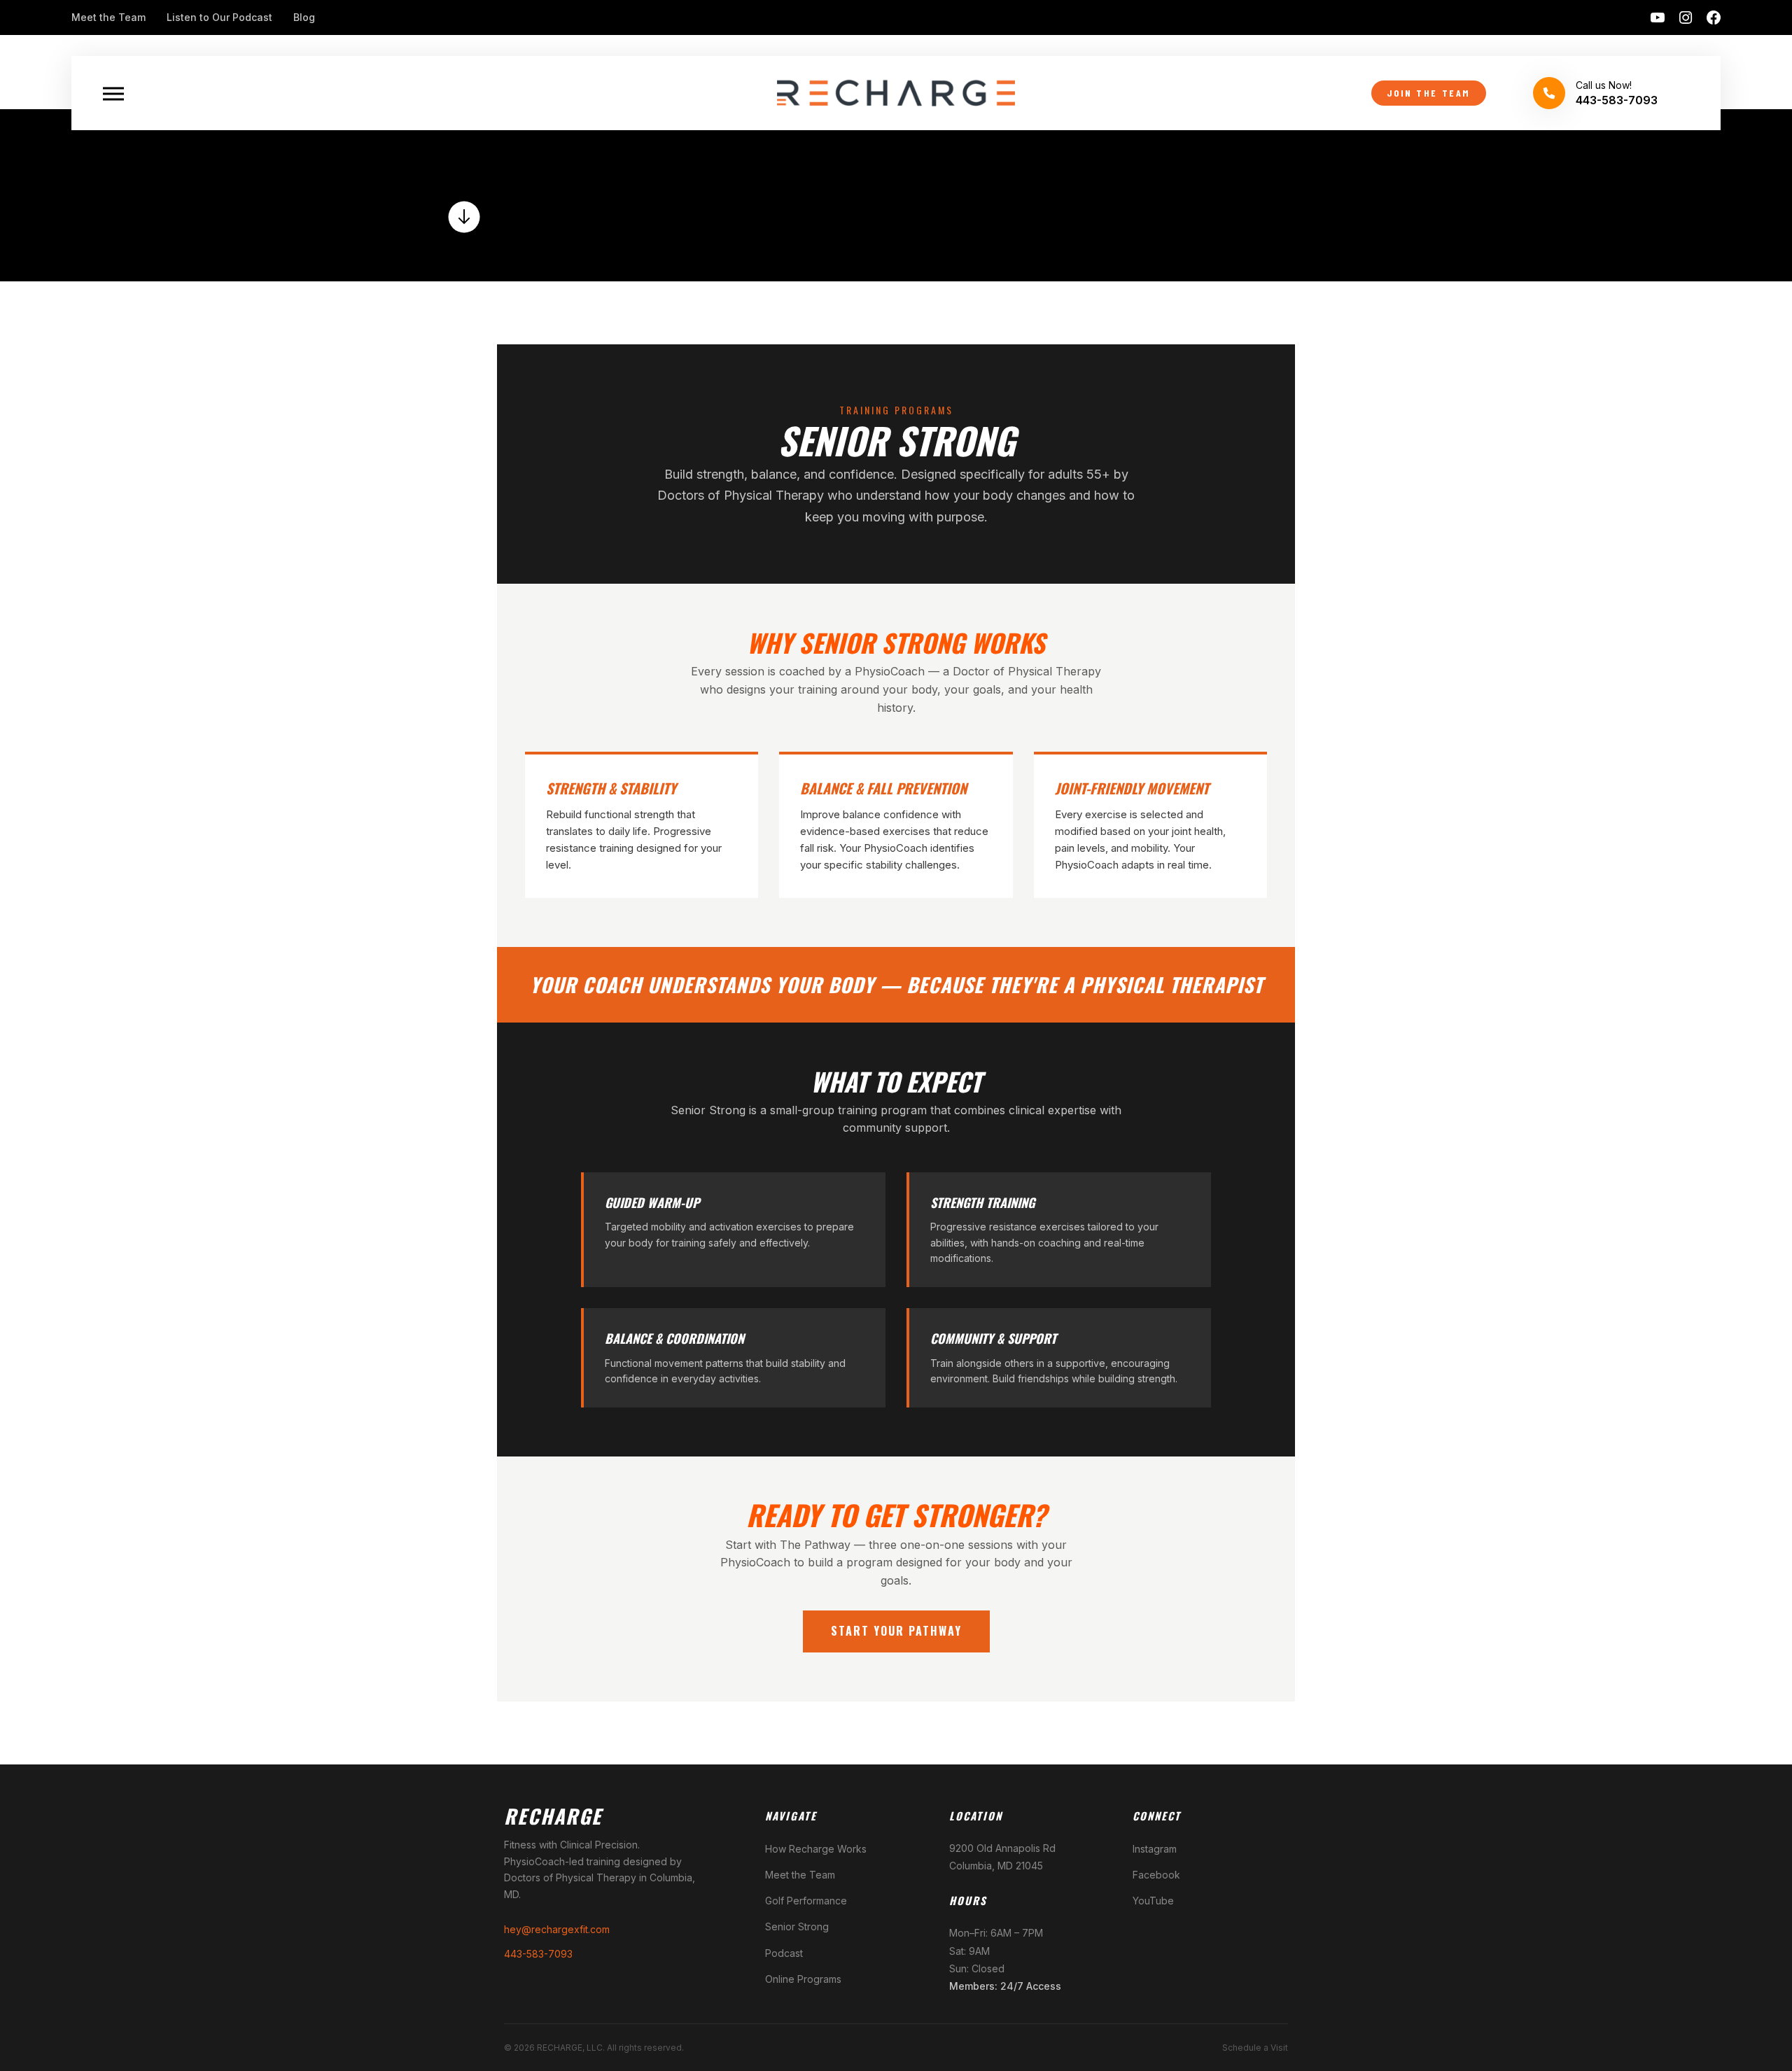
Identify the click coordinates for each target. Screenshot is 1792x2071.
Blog (304, 17)
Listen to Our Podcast (219, 17)
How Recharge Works (816, 1849)
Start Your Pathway (896, 1631)
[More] (113, 93)
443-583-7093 (538, 1954)
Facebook (1156, 1875)
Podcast (784, 1953)
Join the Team (1429, 93)
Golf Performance (806, 1901)
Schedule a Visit (1255, 2048)
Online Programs (803, 1979)
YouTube (1153, 1901)
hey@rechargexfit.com (557, 1929)
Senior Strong (797, 1926)
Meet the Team (108, 17)
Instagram (1155, 1849)
